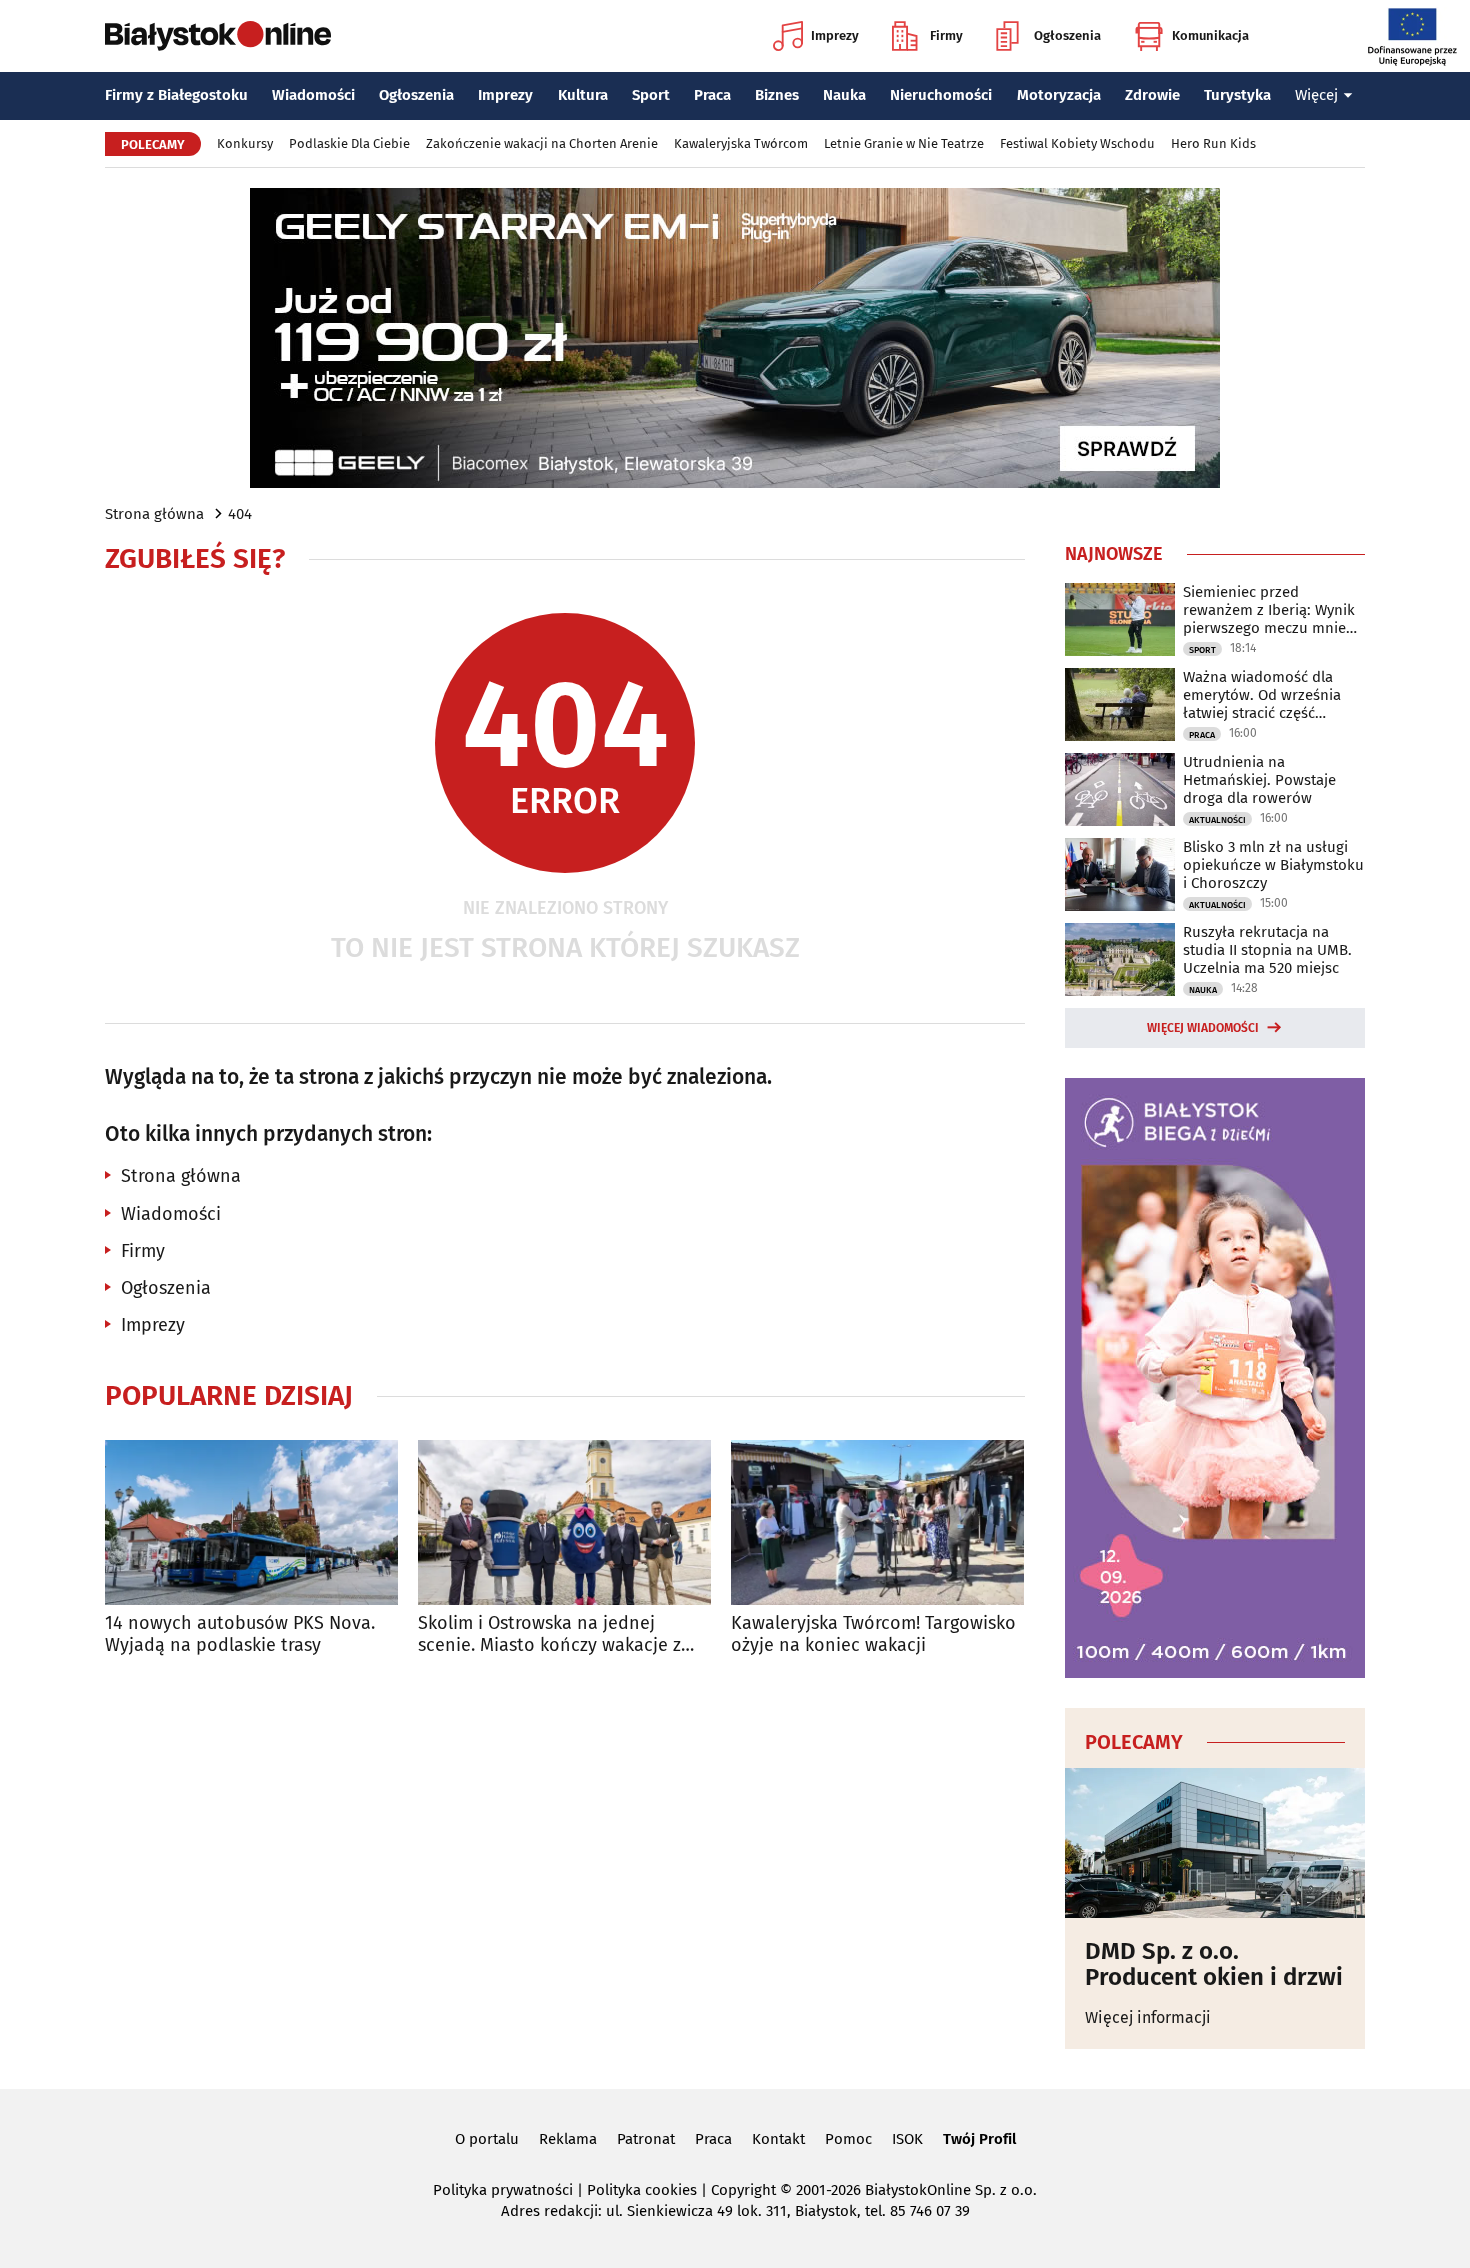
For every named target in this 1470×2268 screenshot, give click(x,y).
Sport (651, 95)
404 (240, 514)
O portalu (487, 2139)
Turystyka (1237, 95)
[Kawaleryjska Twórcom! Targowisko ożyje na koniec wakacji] (877, 1522)
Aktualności (1217, 820)
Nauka (844, 95)
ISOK (907, 2139)
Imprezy (835, 35)
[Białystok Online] (218, 36)
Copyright (743, 2190)
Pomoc (848, 2139)
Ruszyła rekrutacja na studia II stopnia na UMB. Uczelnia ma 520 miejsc (1267, 950)
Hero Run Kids (1213, 143)
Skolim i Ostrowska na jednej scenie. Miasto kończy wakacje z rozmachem (549, 1634)
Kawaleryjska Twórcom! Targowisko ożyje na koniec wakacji (873, 1634)
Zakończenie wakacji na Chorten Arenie (542, 143)
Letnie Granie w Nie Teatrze (904, 143)
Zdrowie (1152, 95)
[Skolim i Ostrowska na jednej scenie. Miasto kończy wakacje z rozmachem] (564, 1522)
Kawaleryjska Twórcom (741, 143)
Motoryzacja (1059, 95)
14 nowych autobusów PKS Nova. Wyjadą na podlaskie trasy (240, 1634)
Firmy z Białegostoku (176, 95)
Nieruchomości (941, 95)
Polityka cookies (642, 2190)
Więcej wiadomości (1203, 1028)
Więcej (1316, 95)
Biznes (777, 95)
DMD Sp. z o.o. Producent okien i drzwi (1214, 1964)
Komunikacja (1210, 35)
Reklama (568, 2139)
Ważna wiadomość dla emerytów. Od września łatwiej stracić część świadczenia (1262, 695)
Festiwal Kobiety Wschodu (1077, 143)
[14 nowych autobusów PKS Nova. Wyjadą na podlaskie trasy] (251, 1522)
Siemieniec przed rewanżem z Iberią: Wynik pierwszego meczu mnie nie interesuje (1269, 610)
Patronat (646, 2139)
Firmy (946, 35)
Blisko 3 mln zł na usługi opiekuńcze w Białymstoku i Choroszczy (1273, 865)
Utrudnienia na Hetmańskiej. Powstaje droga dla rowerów (1259, 780)
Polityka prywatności (503, 2190)
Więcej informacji (1148, 2017)
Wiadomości (313, 95)
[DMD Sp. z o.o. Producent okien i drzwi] (1215, 1843)
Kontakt (778, 2139)
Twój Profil (979, 2139)
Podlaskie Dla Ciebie (349, 143)
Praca (712, 95)
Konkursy (245, 143)
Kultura (583, 95)
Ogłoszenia (1067, 35)
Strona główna (154, 514)
